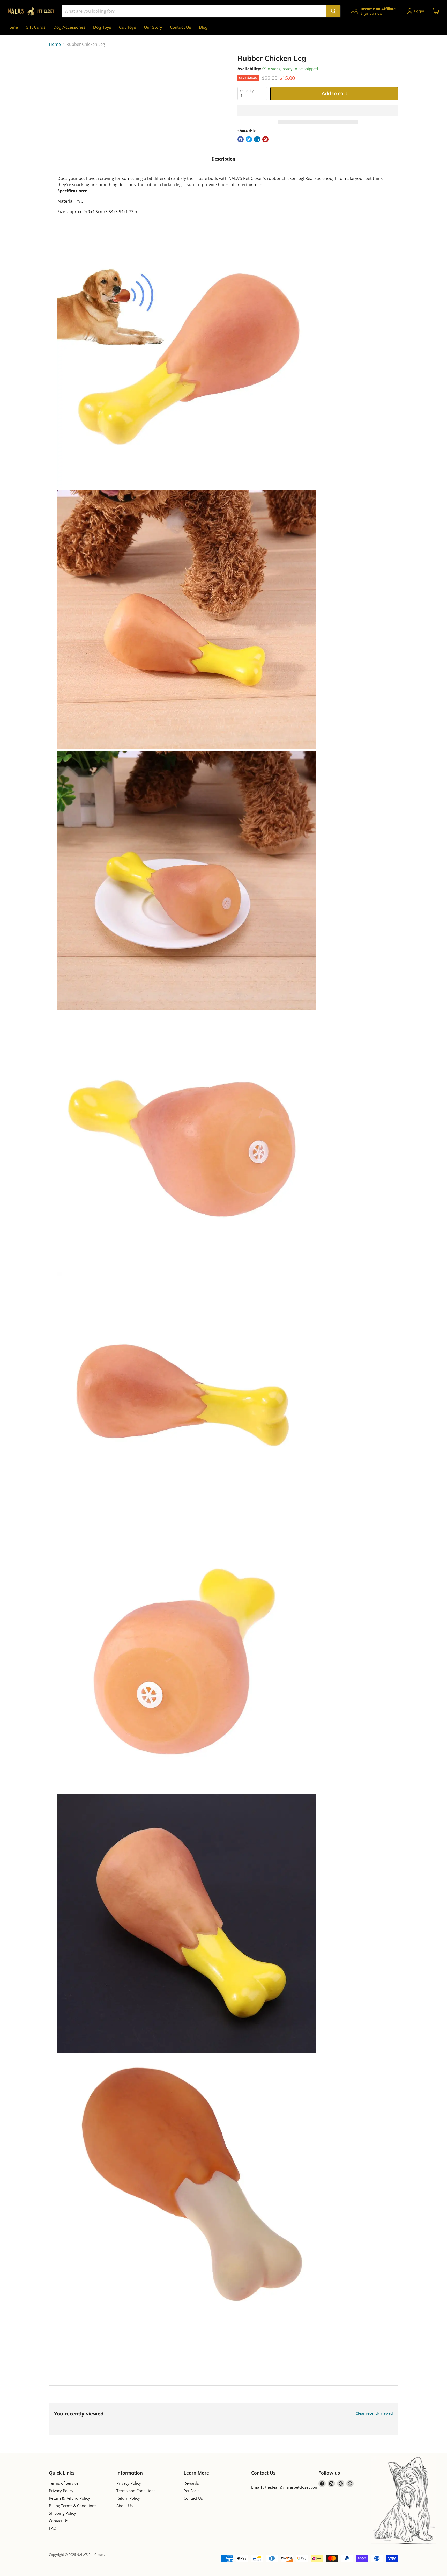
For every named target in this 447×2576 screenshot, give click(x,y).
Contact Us (181, 27)
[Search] (333, 11)
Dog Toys (102, 27)
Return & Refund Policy (69, 2498)
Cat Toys (128, 27)
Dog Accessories (69, 27)
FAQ (53, 2528)
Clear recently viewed (374, 2413)
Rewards (191, 2483)
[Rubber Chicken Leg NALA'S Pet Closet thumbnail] (59, 69)
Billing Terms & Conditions (73, 2506)
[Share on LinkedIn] (257, 139)
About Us (125, 2506)
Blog (203, 27)
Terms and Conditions (136, 2491)
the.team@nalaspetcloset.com (292, 2487)
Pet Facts (192, 2491)
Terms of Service (64, 2483)
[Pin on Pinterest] (265, 139)
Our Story (153, 27)
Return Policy (128, 2498)
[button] (318, 110)
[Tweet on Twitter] (249, 139)
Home (12, 27)
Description (224, 159)
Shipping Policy (62, 2513)
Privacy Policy (61, 2491)
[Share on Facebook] (241, 139)
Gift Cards (36, 27)
